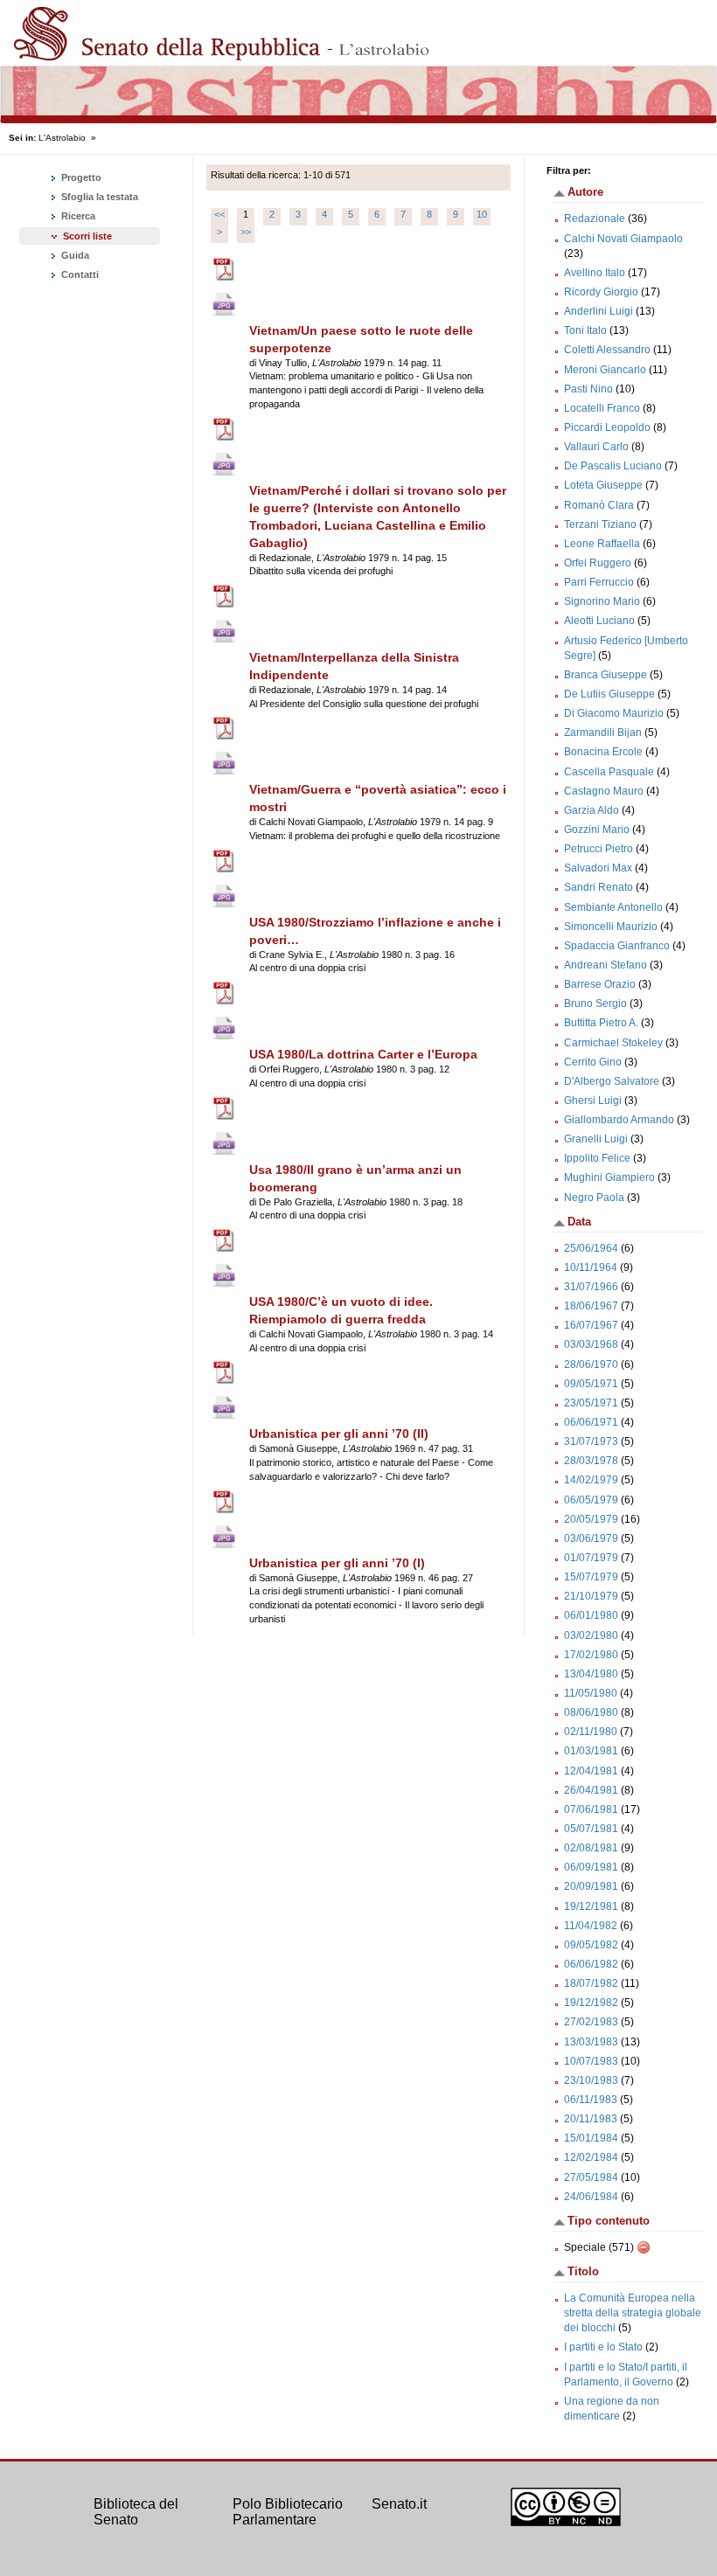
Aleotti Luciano (599, 621)
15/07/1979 (591, 1577)
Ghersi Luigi (593, 1101)
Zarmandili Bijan (603, 733)
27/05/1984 (591, 2177)
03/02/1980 (591, 1635)
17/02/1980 (591, 1655)
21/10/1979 (591, 1596)
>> (246, 232)
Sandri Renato (599, 887)
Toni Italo (585, 330)
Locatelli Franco (602, 408)
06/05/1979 (591, 1500)
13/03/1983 (591, 2042)
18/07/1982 (591, 1983)
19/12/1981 (591, 1906)
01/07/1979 (591, 1558)
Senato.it (399, 2504)
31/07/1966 (591, 1287)
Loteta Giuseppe (603, 485)
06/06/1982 (591, 1964)
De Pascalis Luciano (613, 466)
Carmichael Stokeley (613, 1043)
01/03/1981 (591, 1751)
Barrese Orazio (600, 984)
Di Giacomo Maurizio (614, 713)
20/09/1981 (591, 1886)
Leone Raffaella (602, 544)
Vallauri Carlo (596, 447)
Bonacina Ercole (603, 752)
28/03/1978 (591, 1461)
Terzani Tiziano (600, 524)
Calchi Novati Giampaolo (623, 239)
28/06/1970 (591, 1364)
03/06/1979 (591, 1538)
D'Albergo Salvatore (612, 1081)
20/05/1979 (591, 1519)
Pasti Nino (588, 389)
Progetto (80, 177)
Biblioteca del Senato (136, 2512)
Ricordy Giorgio (601, 292)
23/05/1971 (591, 1403)
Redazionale (595, 219)
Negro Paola (594, 1198)
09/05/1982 (591, 1945)
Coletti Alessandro (607, 350)
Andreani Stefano (606, 965)
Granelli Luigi (596, 1139)
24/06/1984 (591, 2197)
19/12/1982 (591, 2003)
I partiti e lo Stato (603, 2347)
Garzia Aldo (592, 810)
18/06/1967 (591, 1306)
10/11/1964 (591, 1267)
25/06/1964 (591, 1248)
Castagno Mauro (604, 791)
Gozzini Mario (597, 830)
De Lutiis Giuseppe (609, 694)
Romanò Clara (599, 505)
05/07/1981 (591, 1829)
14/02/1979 (591, 1480)
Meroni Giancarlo (605, 370)
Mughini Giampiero (609, 1177)
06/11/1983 (591, 2100)
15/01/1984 (591, 2138)
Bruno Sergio (595, 1003)
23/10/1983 (591, 2080)
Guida (74, 255)
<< (219, 214)
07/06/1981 (591, 1809)
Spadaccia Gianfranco (617, 946)
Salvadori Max (598, 868)
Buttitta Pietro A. (601, 1023)
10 (482, 214)
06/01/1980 (591, 1615)
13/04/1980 (591, 1674)
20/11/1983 (591, 2119)
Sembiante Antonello (613, 907)
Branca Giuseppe (606, 675)
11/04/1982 (591, 1926)
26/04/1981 (591, 1790)
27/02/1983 (591, 2022)
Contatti (79, 274)
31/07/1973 (591, 1441)
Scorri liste (87, 236)
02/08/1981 (591, 1848)
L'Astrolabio (62, 138)
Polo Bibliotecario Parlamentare (288, 2512)
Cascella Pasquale (609, 772)
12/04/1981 (591, 1771)
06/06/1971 (591, 1422)
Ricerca (77, 216)
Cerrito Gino (593, 1062)
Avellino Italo (595, 273)
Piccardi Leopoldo (607, 427)
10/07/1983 (591, 2061)
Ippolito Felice (597, 1158)
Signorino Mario (602, 601)
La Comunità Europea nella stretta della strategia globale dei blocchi (633, 2313)
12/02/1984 (591, 2157)
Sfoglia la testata (98, 197)
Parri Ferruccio (599, 582)
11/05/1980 (591, 1693)
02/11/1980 (591, 1732)
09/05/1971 (591, 1384)
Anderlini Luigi (599, 311)
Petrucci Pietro (599, 849)
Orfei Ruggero (598, 563)
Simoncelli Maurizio (611, 927)
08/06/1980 (591, 1712)
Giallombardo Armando (619, 1120)
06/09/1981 (591, 1867)
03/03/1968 (591, 1344)
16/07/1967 (591, 1325)
